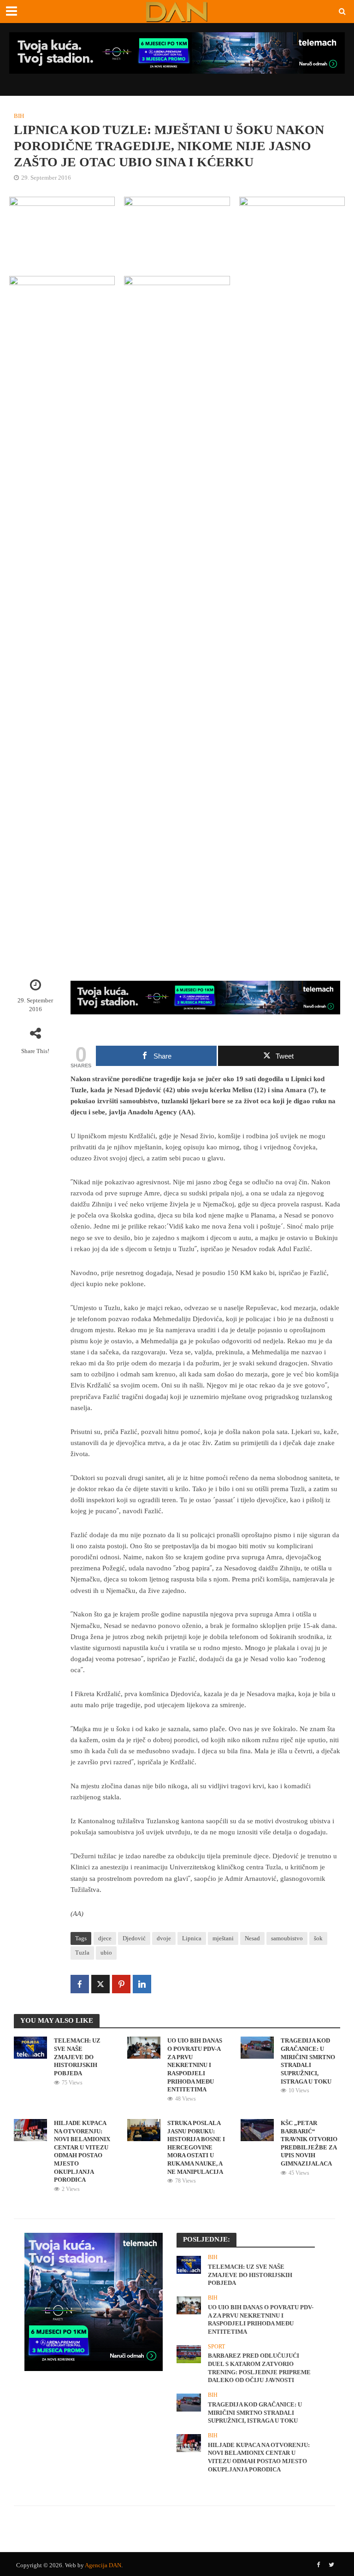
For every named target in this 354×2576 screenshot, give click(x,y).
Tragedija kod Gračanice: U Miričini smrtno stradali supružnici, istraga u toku (308, 2061)
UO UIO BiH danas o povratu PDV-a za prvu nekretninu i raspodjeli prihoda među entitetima (195, 2065)
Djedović (134, 1938)
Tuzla (82, 1952)
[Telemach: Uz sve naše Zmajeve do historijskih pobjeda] (30, 2047)
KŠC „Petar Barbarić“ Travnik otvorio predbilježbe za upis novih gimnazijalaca (309, 2143)
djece (105, 1938)
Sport (216, 2347)
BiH (19, 116)
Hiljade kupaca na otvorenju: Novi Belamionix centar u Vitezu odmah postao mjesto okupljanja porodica (82, 2152)
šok (318, 1938)
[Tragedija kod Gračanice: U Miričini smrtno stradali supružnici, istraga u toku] (257, 2047)
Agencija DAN (103, 2565)
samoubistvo (287, 1938)
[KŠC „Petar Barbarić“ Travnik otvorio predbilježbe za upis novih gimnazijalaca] (257, 2129)
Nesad (252, 1938)
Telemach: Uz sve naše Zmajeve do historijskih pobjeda (77, 2057)
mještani (223, 1938)
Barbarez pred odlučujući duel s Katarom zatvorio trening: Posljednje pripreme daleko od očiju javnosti (259, 2368)
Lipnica (192, 1938)
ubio (106, 1952)
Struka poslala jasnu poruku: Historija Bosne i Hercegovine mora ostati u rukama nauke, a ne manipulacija (196, 2147)
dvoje (164, 1938)
